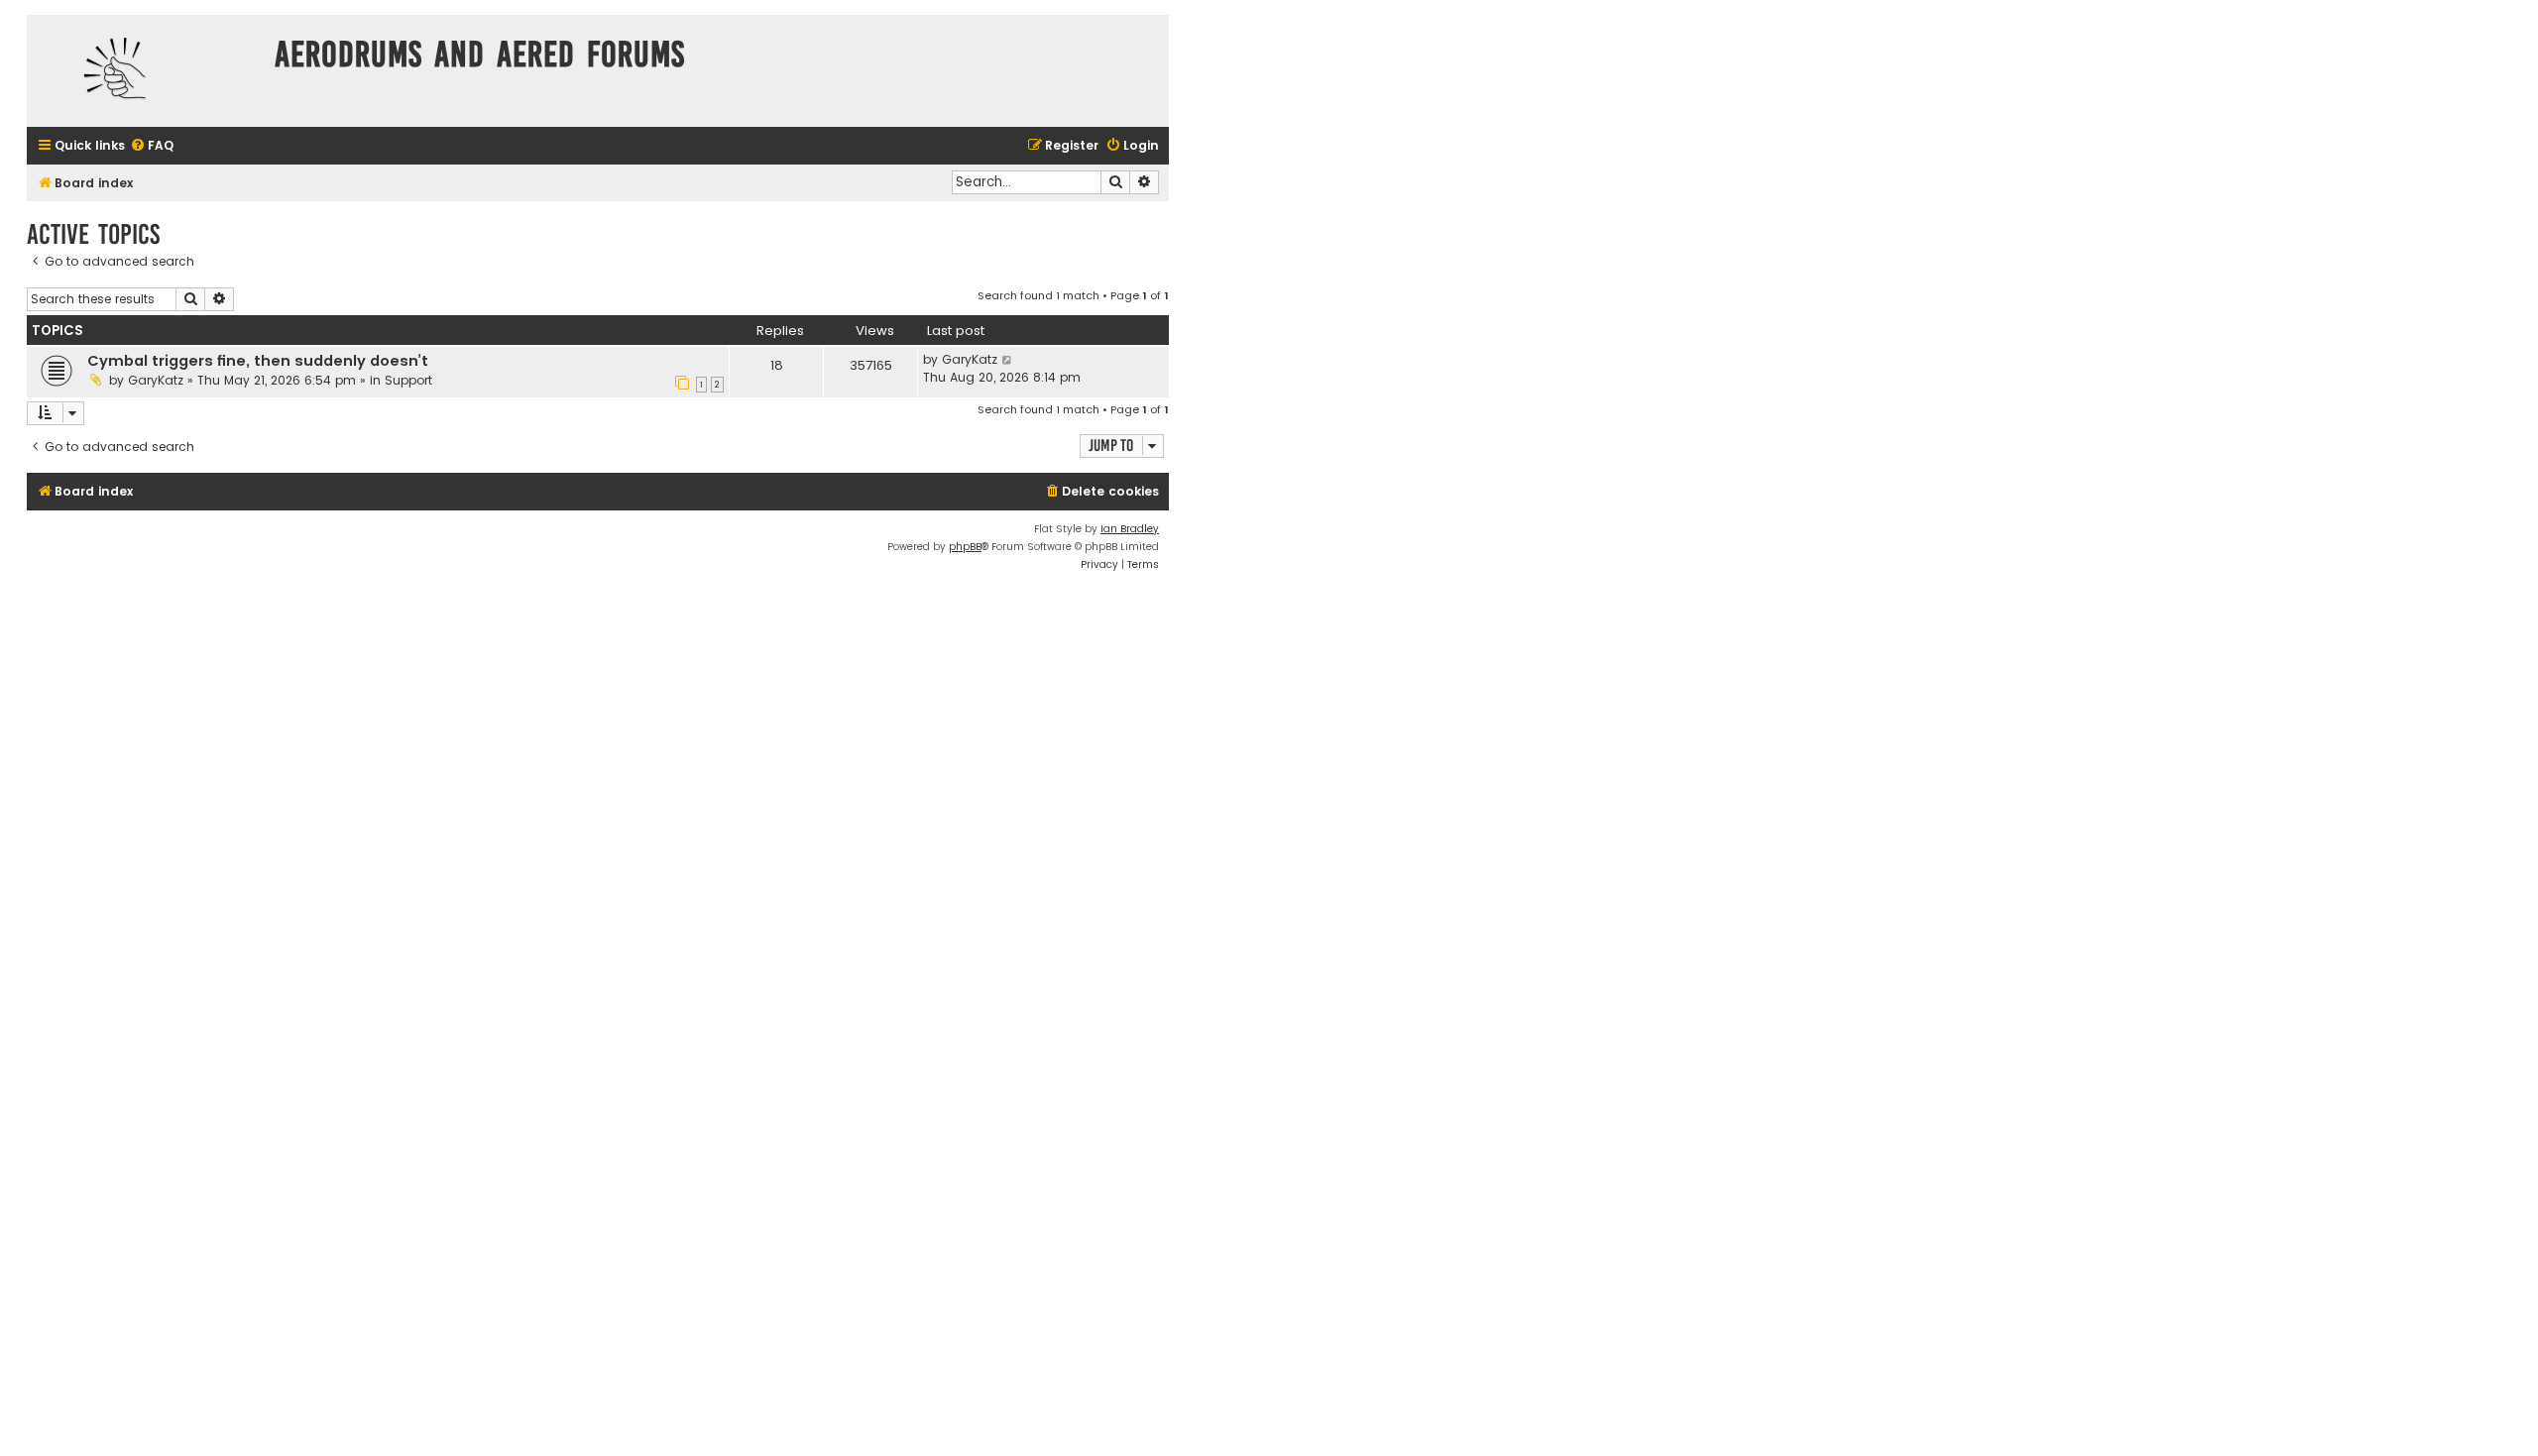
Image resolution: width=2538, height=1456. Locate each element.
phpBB (965, 547)
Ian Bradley (1130, 529)
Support (408, 380)
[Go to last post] (1008, 360)
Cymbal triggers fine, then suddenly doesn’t (258, 361)
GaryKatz (156, 380)
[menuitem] (152, 146)
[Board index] (146, 71)
